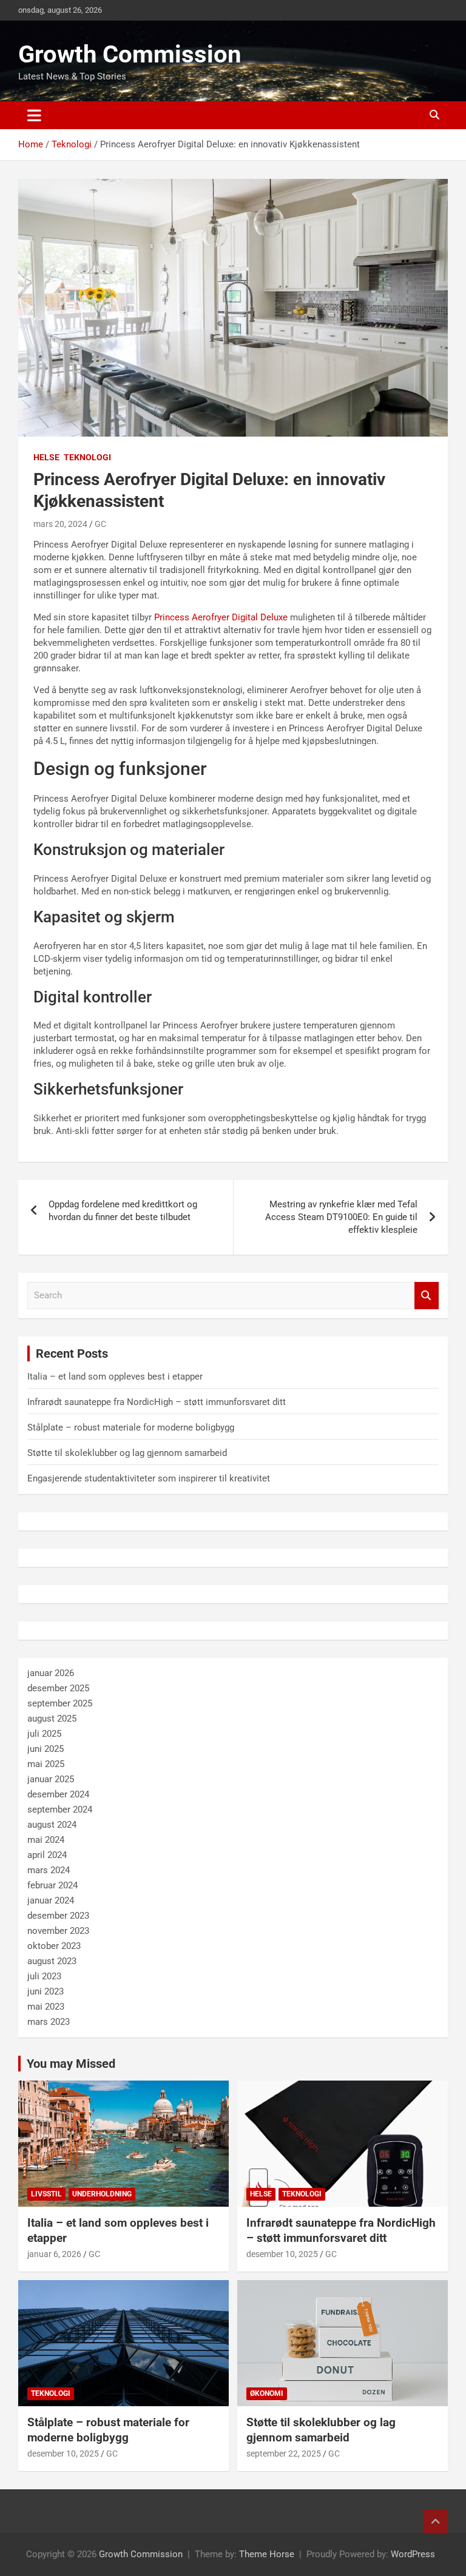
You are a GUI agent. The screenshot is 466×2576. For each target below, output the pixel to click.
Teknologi (87, 457)
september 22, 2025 (284, 2454)
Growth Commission (130, 54)
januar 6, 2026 (54, 2254)
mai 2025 (46, 1764)
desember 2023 (58, 1916)
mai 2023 (46, 2007)
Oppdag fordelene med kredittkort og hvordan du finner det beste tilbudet (123, 1211)
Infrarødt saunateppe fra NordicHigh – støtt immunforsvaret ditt (157, 1402)
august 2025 (52, 1719)
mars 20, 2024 (60, 524)
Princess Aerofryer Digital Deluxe (221, 617)
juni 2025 (46, 1749)
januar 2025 (51, 1779)
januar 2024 (51, 1900)
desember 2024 (58, 1794)
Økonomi (267, 2393)
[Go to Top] (436, 2521)
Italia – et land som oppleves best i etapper (115, 1377)
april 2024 (47, 1855)
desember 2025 (58, 1688)
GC (100, 524)
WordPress (413, 2554)
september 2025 (60, 1703)
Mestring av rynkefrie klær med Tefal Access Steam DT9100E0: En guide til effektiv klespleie (341, 1217)
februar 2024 (52, 1885)
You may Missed (71, 2064)
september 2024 (60, 1810)
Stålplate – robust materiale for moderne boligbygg (131, 1427)
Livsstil (46, 2194)
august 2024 (52, 1825)
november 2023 (58, 1931)
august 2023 (52, 1961)
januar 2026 (51, 1673)
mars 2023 (49, 2022)
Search (427, 1296)
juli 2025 (44, 1734)
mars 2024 (49, 1870)
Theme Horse (267, 2554)
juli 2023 (44, 1976)
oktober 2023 (54, 1946)
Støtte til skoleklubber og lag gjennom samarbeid (127, 1453)
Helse (46, 457)
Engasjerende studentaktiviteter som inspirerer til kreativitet (149, 1478)
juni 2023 (46, 1991)
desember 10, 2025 (282, 2254)
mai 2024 (46, 1840)
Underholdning (102, 2194)
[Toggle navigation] (34, 115)
